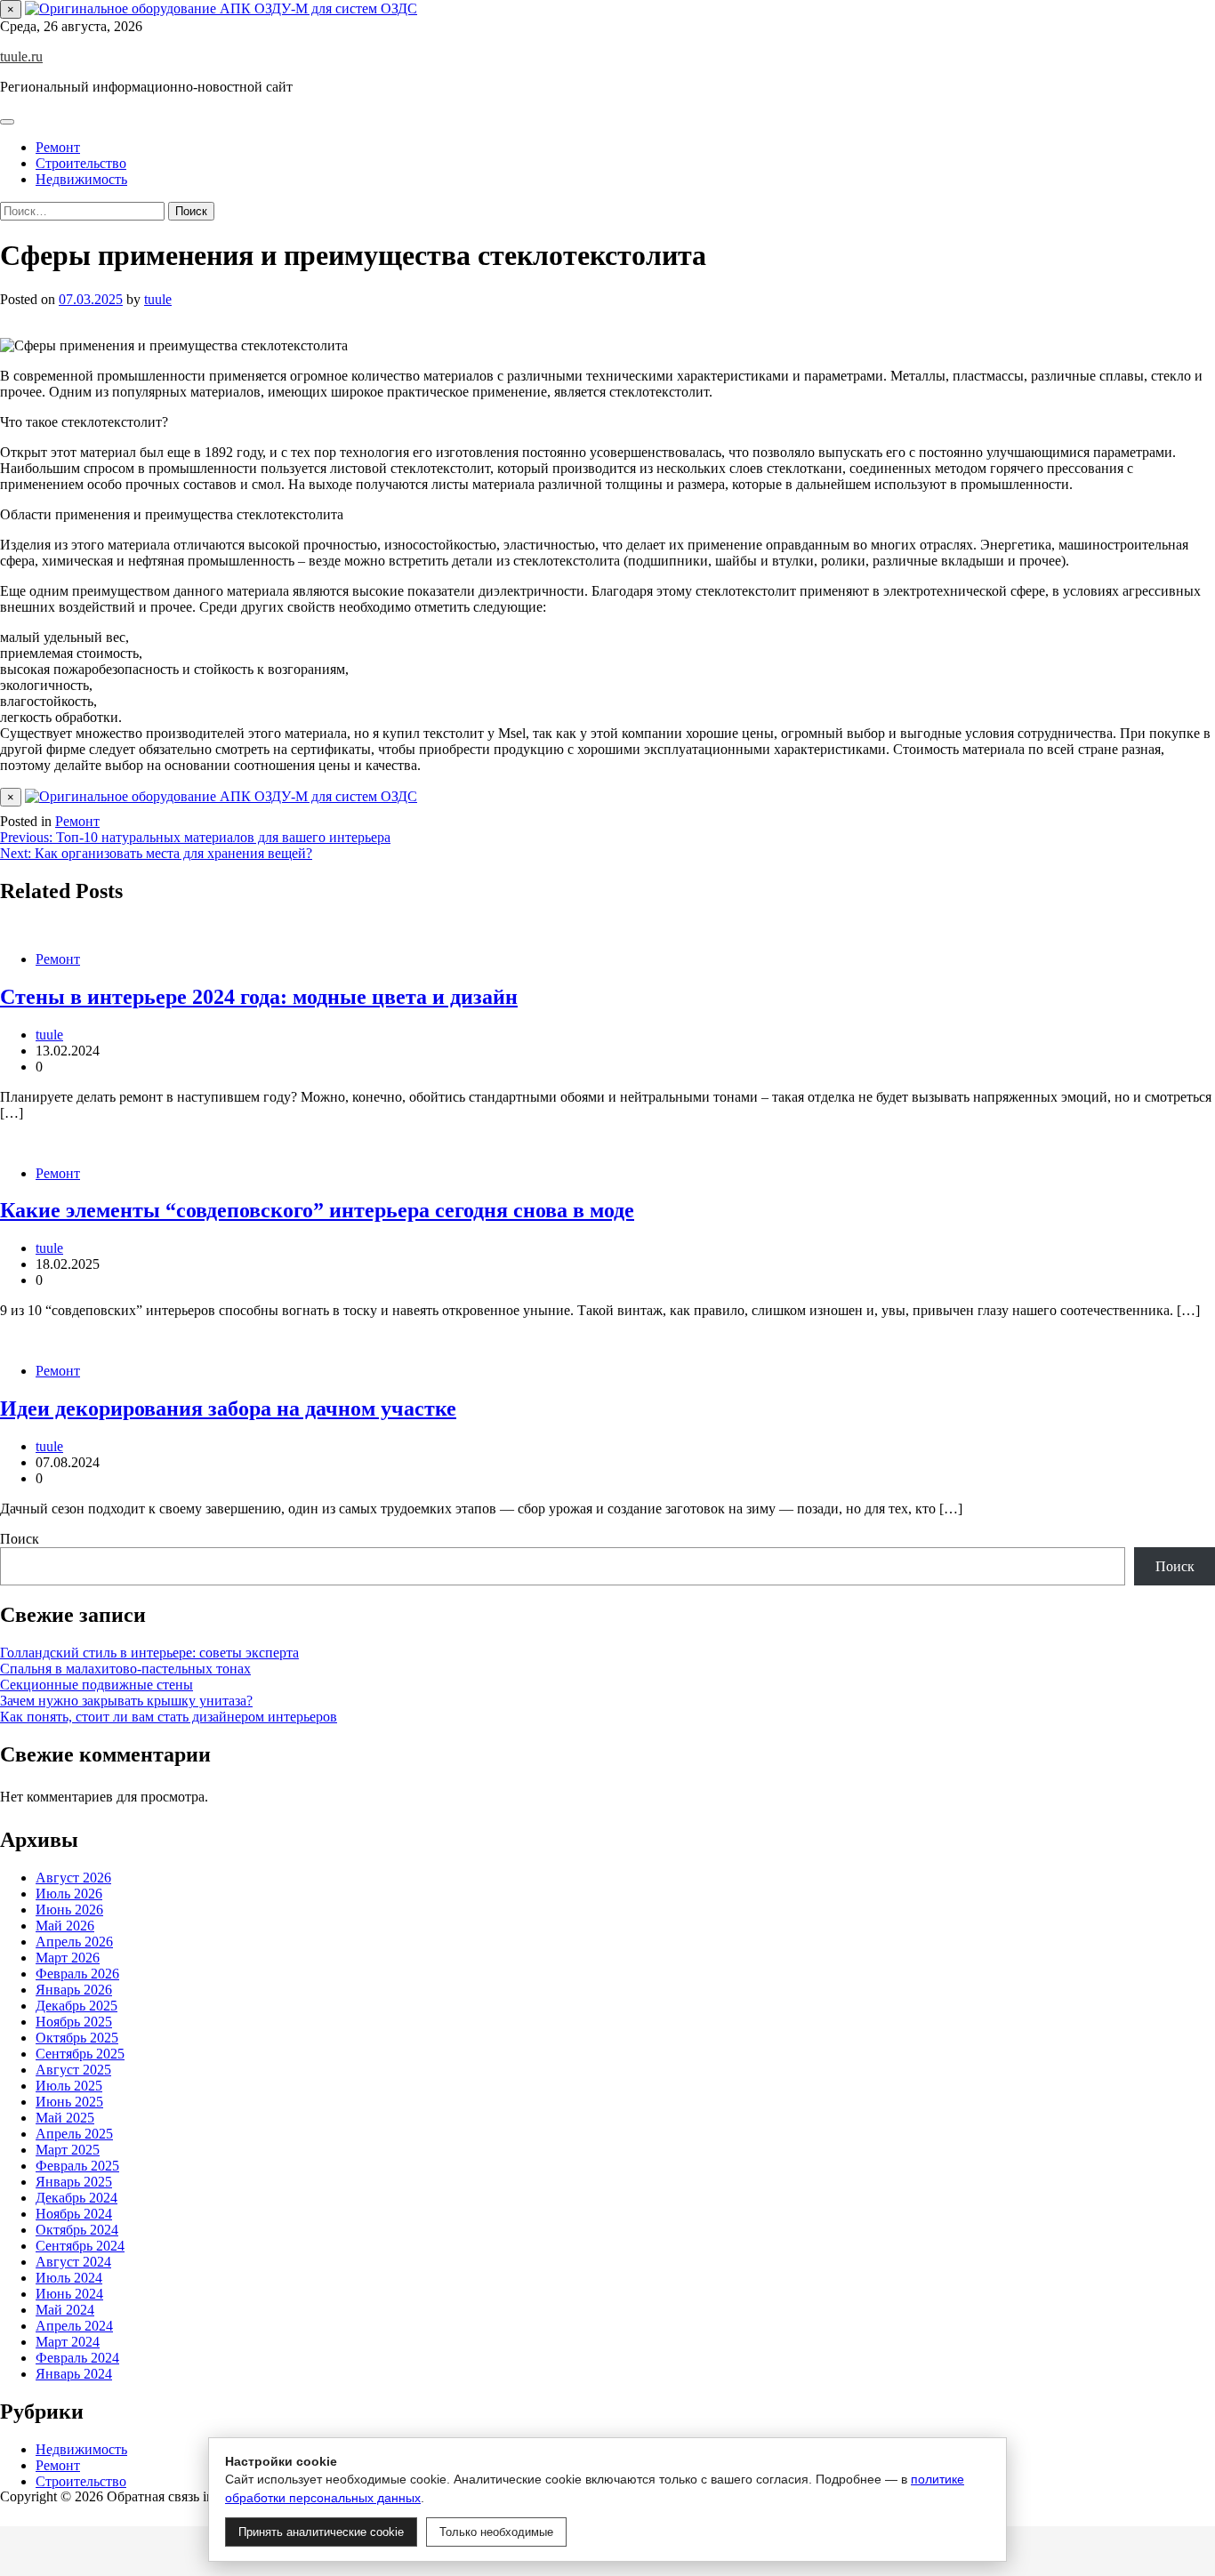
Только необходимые (496, 2532)
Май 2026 (65, 1926)
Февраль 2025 (77, 2166)
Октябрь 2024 (77, 2230)
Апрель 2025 (74, 2134)
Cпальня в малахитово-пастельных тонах (125, 1669)
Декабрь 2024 (76, 2198)
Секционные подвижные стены (97, 1685)
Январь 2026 (74, 1990)
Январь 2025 (74, 2182)
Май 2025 (65, 2118)
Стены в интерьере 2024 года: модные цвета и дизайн (259, 997)
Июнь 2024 (69, 2294)
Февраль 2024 (77, 2358)
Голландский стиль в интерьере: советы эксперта (149, 1653)
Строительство (81, 163)
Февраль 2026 (77, 1974)
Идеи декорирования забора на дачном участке (228, 1408)
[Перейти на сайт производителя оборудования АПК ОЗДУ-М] (221, 8)
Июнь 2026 (69, 1910)
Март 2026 (68, 1958)
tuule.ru (21, 56)
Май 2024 (65, 2310)
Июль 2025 (69, 2086)
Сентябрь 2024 (80, 2246)
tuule (158, 299)
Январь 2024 (74, 2374)
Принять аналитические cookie (321, 2532)
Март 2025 (68, 2150)
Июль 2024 (69, 2278)
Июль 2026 (69, 1894)
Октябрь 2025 (77, 2038)
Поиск (20, 1539)
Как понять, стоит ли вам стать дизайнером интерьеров (169, 1717)
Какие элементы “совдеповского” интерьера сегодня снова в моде (317, 1210)
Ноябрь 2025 (74, 2022)
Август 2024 (73, 2262)
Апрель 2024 (74, 2326)
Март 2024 (68, 2342)
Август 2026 (73, 1878)
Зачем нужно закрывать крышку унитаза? (126, 1701)
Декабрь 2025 (76, 2006)
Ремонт (58, 147)
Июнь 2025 (69, 2102)
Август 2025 (73, 2070)
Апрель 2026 (74, 1942)
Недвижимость (81, 179)
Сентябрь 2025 (80, 2054)
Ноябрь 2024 (74, 2214)
